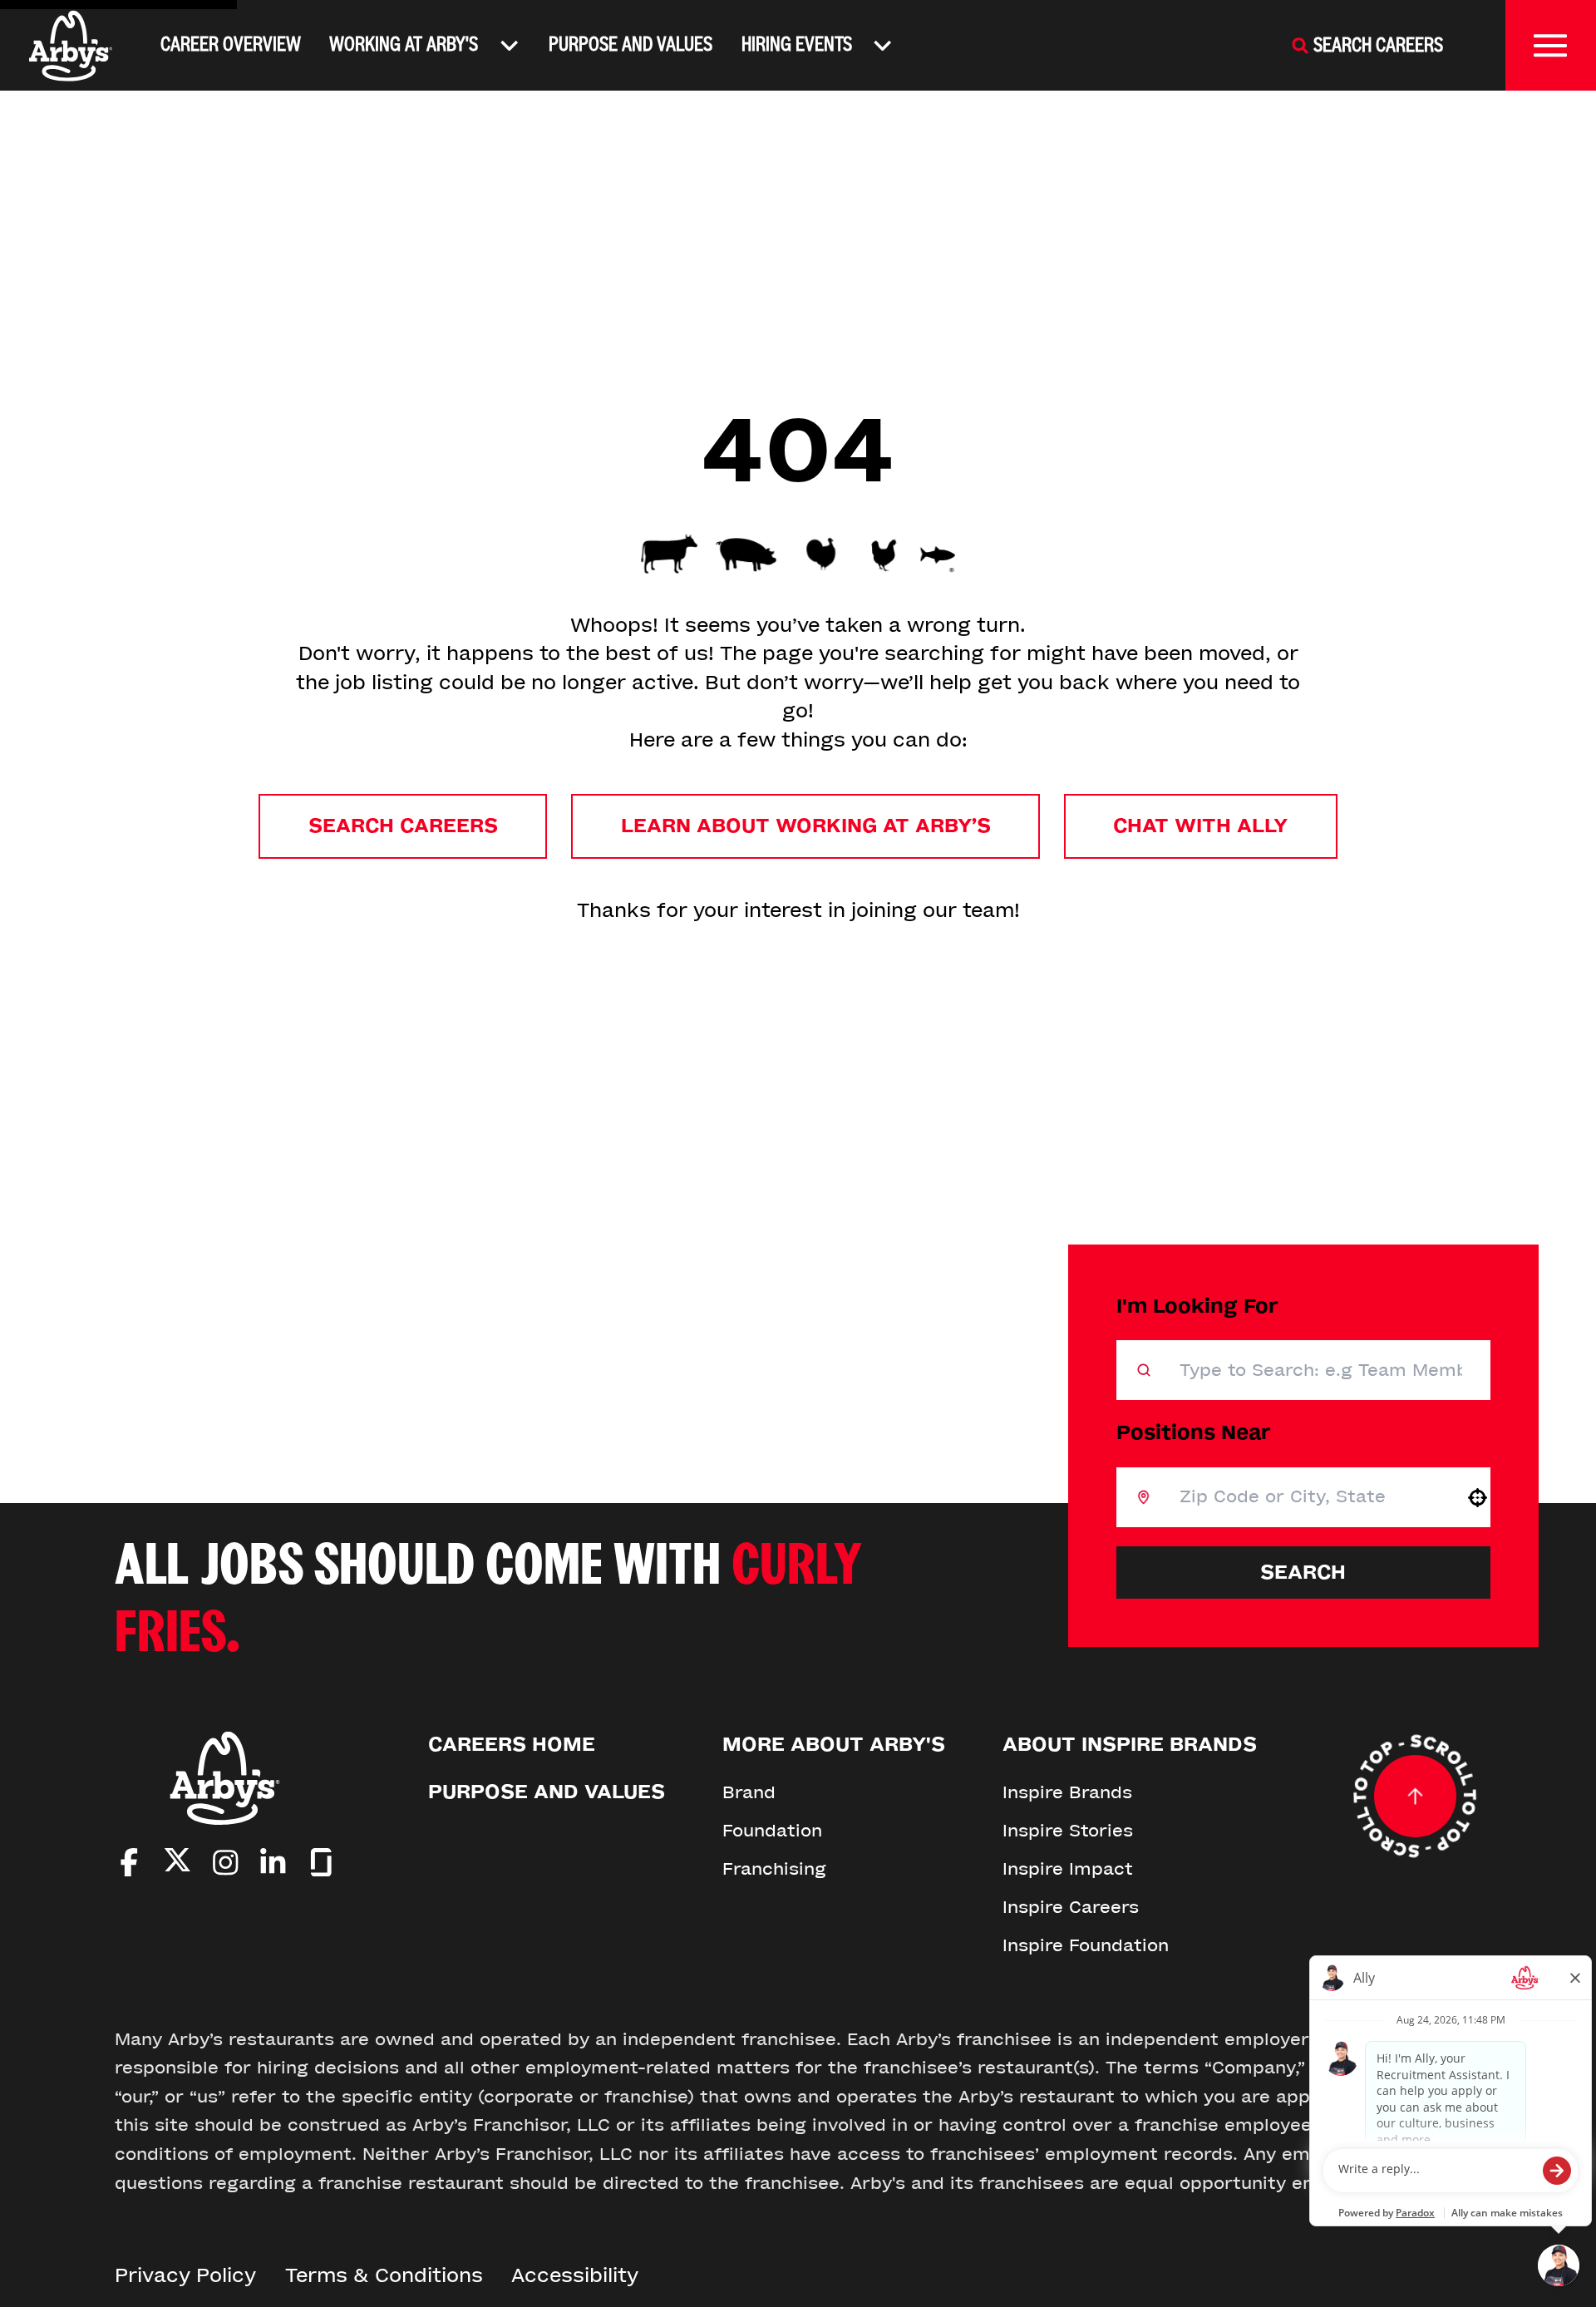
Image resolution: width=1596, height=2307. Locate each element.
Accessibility (575, 2276)
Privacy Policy (185, 2276)
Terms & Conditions (384, 2276)
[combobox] (1308, 1497)
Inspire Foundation (1086, 1945)
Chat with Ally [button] (1200, 826)
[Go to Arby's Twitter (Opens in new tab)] (177, 1864)
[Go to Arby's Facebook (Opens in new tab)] (129, 1863)
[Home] (71, 46)
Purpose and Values (631, 44)
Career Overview (231, 44)
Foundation (772, 1831)
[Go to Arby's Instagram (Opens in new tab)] (226, 1863)
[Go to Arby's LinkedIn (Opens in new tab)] (273, 1863)
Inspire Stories (1068, 1831)
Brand (749, 1792)
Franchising (774, 1869)
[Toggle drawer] (1551, 45)
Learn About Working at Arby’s (806, 826)
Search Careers (403, 826)
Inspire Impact (1068, 1869)
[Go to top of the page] (1415, 1797)
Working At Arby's (404, 44)
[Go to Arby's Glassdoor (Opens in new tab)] (321, 1863)
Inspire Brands (1067, 1792)
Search (1303, 1573)
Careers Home (512, 1745)
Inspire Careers (1071, 1907)
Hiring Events (797, 44)
